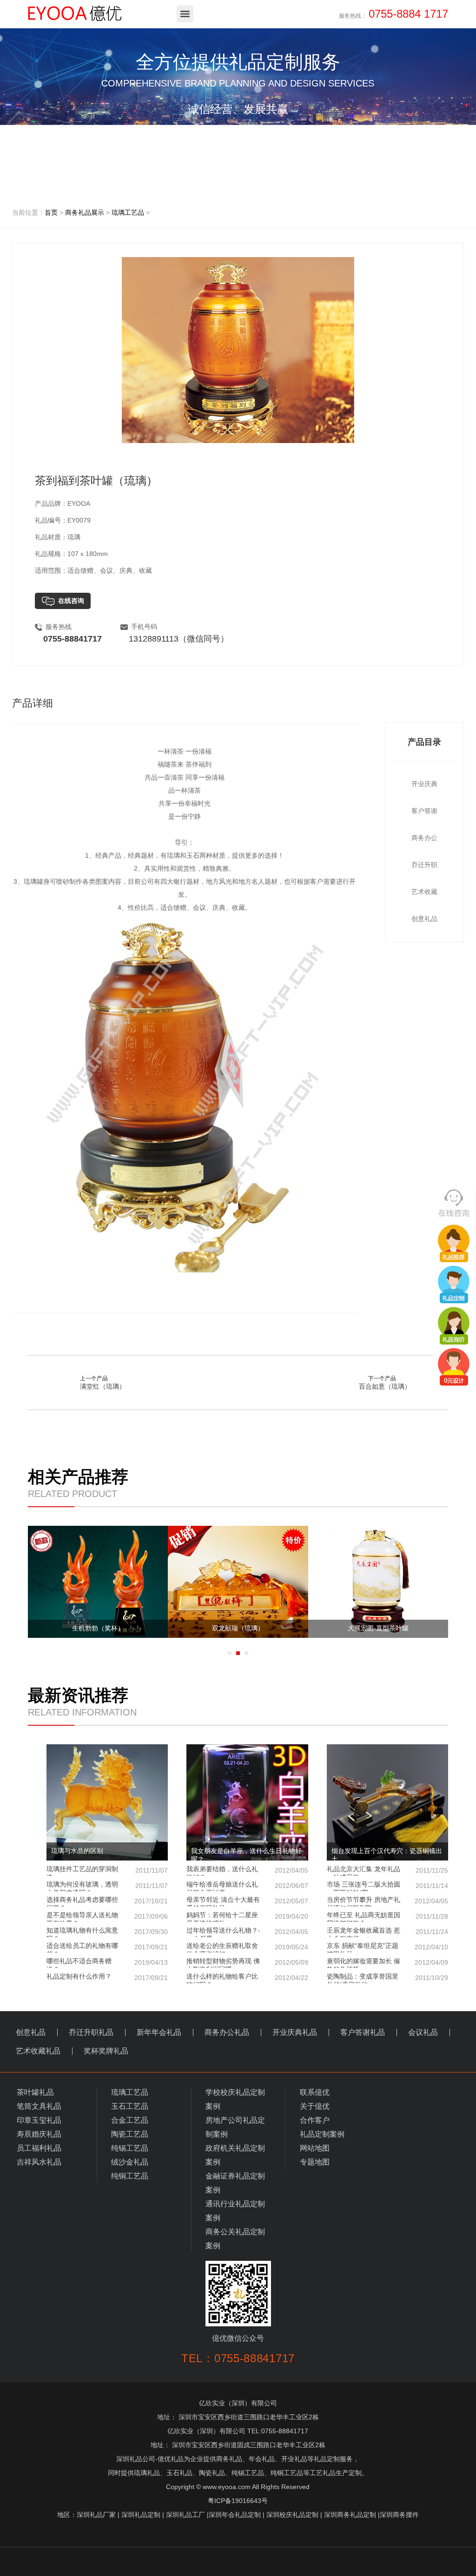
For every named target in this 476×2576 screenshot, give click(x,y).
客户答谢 (424, 811)
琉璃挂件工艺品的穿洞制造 (107, 1871)
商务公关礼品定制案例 (235, 2239)
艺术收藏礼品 (38, 2051)
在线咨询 (69, 601)
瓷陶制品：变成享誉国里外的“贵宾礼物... (387, 1978)
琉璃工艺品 (128, 212)
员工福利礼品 (39, 2148)
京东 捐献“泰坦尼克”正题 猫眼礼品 (387, 1947)
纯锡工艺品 (130, 2148)
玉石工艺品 (130, 2106)
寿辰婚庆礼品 (39, 2134)
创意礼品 (424, 919)
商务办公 (424, 838)
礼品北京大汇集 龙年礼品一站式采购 (387, 1871)
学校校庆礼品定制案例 (235, 2099)
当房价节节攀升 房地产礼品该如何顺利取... (387, 1901)
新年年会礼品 (159, 2032)
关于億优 (315, 2106)
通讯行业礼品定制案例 (235, 2211)
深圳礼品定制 (141, 2515)
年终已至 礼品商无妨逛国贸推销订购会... (387, 1917)
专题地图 (315, 2162)
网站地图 (315, 2148)
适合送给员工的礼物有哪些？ (107, 1947)
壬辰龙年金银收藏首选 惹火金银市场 (387, 1932)
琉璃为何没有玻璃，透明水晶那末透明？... (107, 1886)
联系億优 (315, 2092)
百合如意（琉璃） (385, 1386)
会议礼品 (423, 2032)
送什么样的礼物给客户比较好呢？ (247, 1978)
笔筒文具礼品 (39, 2106)
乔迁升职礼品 (91, 2032)
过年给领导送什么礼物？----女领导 (247, 1932)
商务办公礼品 (227, 2032)
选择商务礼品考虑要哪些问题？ (107, 1901)
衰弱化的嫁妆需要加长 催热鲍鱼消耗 (387, 1963)
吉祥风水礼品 (39, 2162)
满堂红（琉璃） (103, 1386)
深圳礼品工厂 (185, 2515)
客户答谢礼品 (363, 2032)
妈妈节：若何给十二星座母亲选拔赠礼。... (247, 1917)
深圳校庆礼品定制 (292, 2515)
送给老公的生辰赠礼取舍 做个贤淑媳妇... (247, 1947)
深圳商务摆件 (399, 2515)
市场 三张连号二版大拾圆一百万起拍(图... (387, 1886)
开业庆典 (424, 784)
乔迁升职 (424, 865)
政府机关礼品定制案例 (235, 2155)
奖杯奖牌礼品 (106, 2051)
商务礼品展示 (85, 212)
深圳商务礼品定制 (350, 2515)
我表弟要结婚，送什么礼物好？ (247, 1871)
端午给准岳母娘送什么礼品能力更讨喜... (247, 1886)
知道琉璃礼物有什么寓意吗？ (107, 1932)
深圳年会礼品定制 (235, 2515)
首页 (51, 212)
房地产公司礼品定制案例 (235, 2127)
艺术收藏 (424, 892)
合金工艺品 (130, 2120)
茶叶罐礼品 (35, 2092)
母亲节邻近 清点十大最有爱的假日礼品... (247, 1901)
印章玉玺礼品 (39, 2120)
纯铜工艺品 (130, 2176)
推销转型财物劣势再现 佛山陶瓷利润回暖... (247, 1963)
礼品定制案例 (322, 2134)
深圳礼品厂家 (96, 2515)
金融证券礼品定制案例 (235, 2183)
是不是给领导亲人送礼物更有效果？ (107, 1917)
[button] (230, 1653)
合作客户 (315, 2120)
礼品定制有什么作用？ (107, 1977)
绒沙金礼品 (130, 2162)
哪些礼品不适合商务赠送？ (107, 1963)
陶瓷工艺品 (130, 2134)
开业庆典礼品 (295, 2032)
